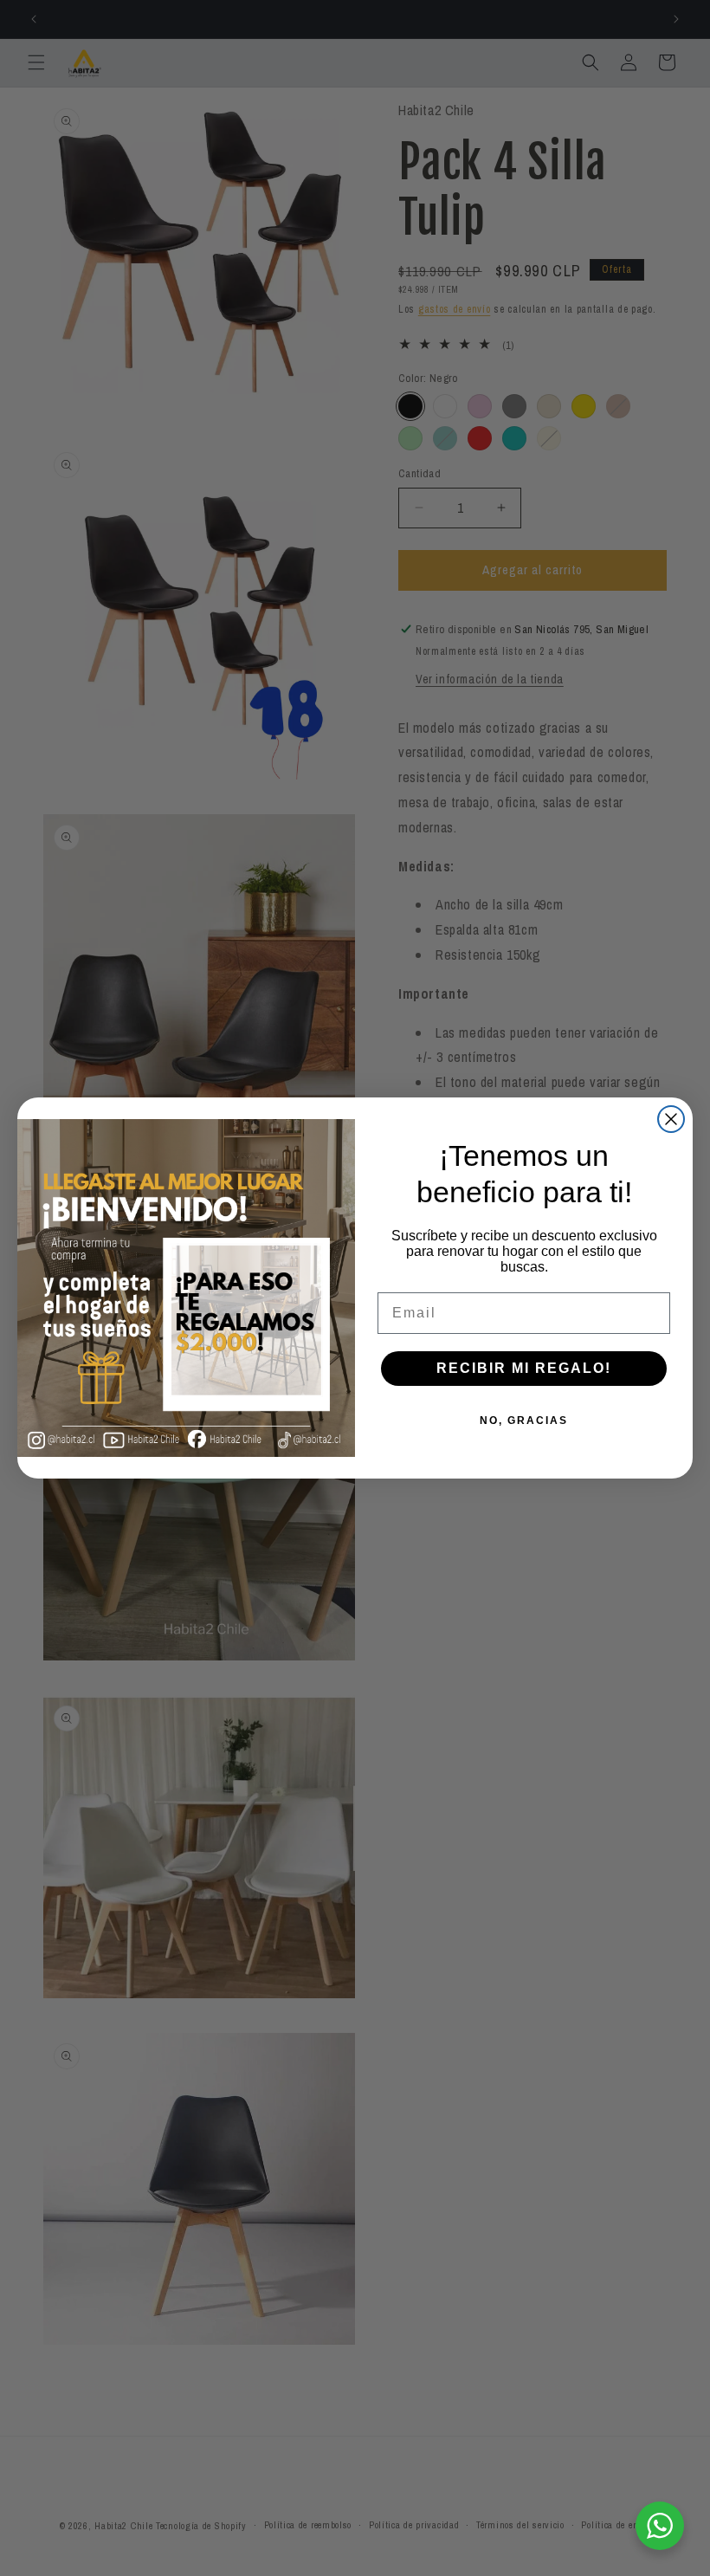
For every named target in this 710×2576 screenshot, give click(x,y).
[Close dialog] (671, 1119)
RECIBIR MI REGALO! (524, 1368)
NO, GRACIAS (524, 1421)
